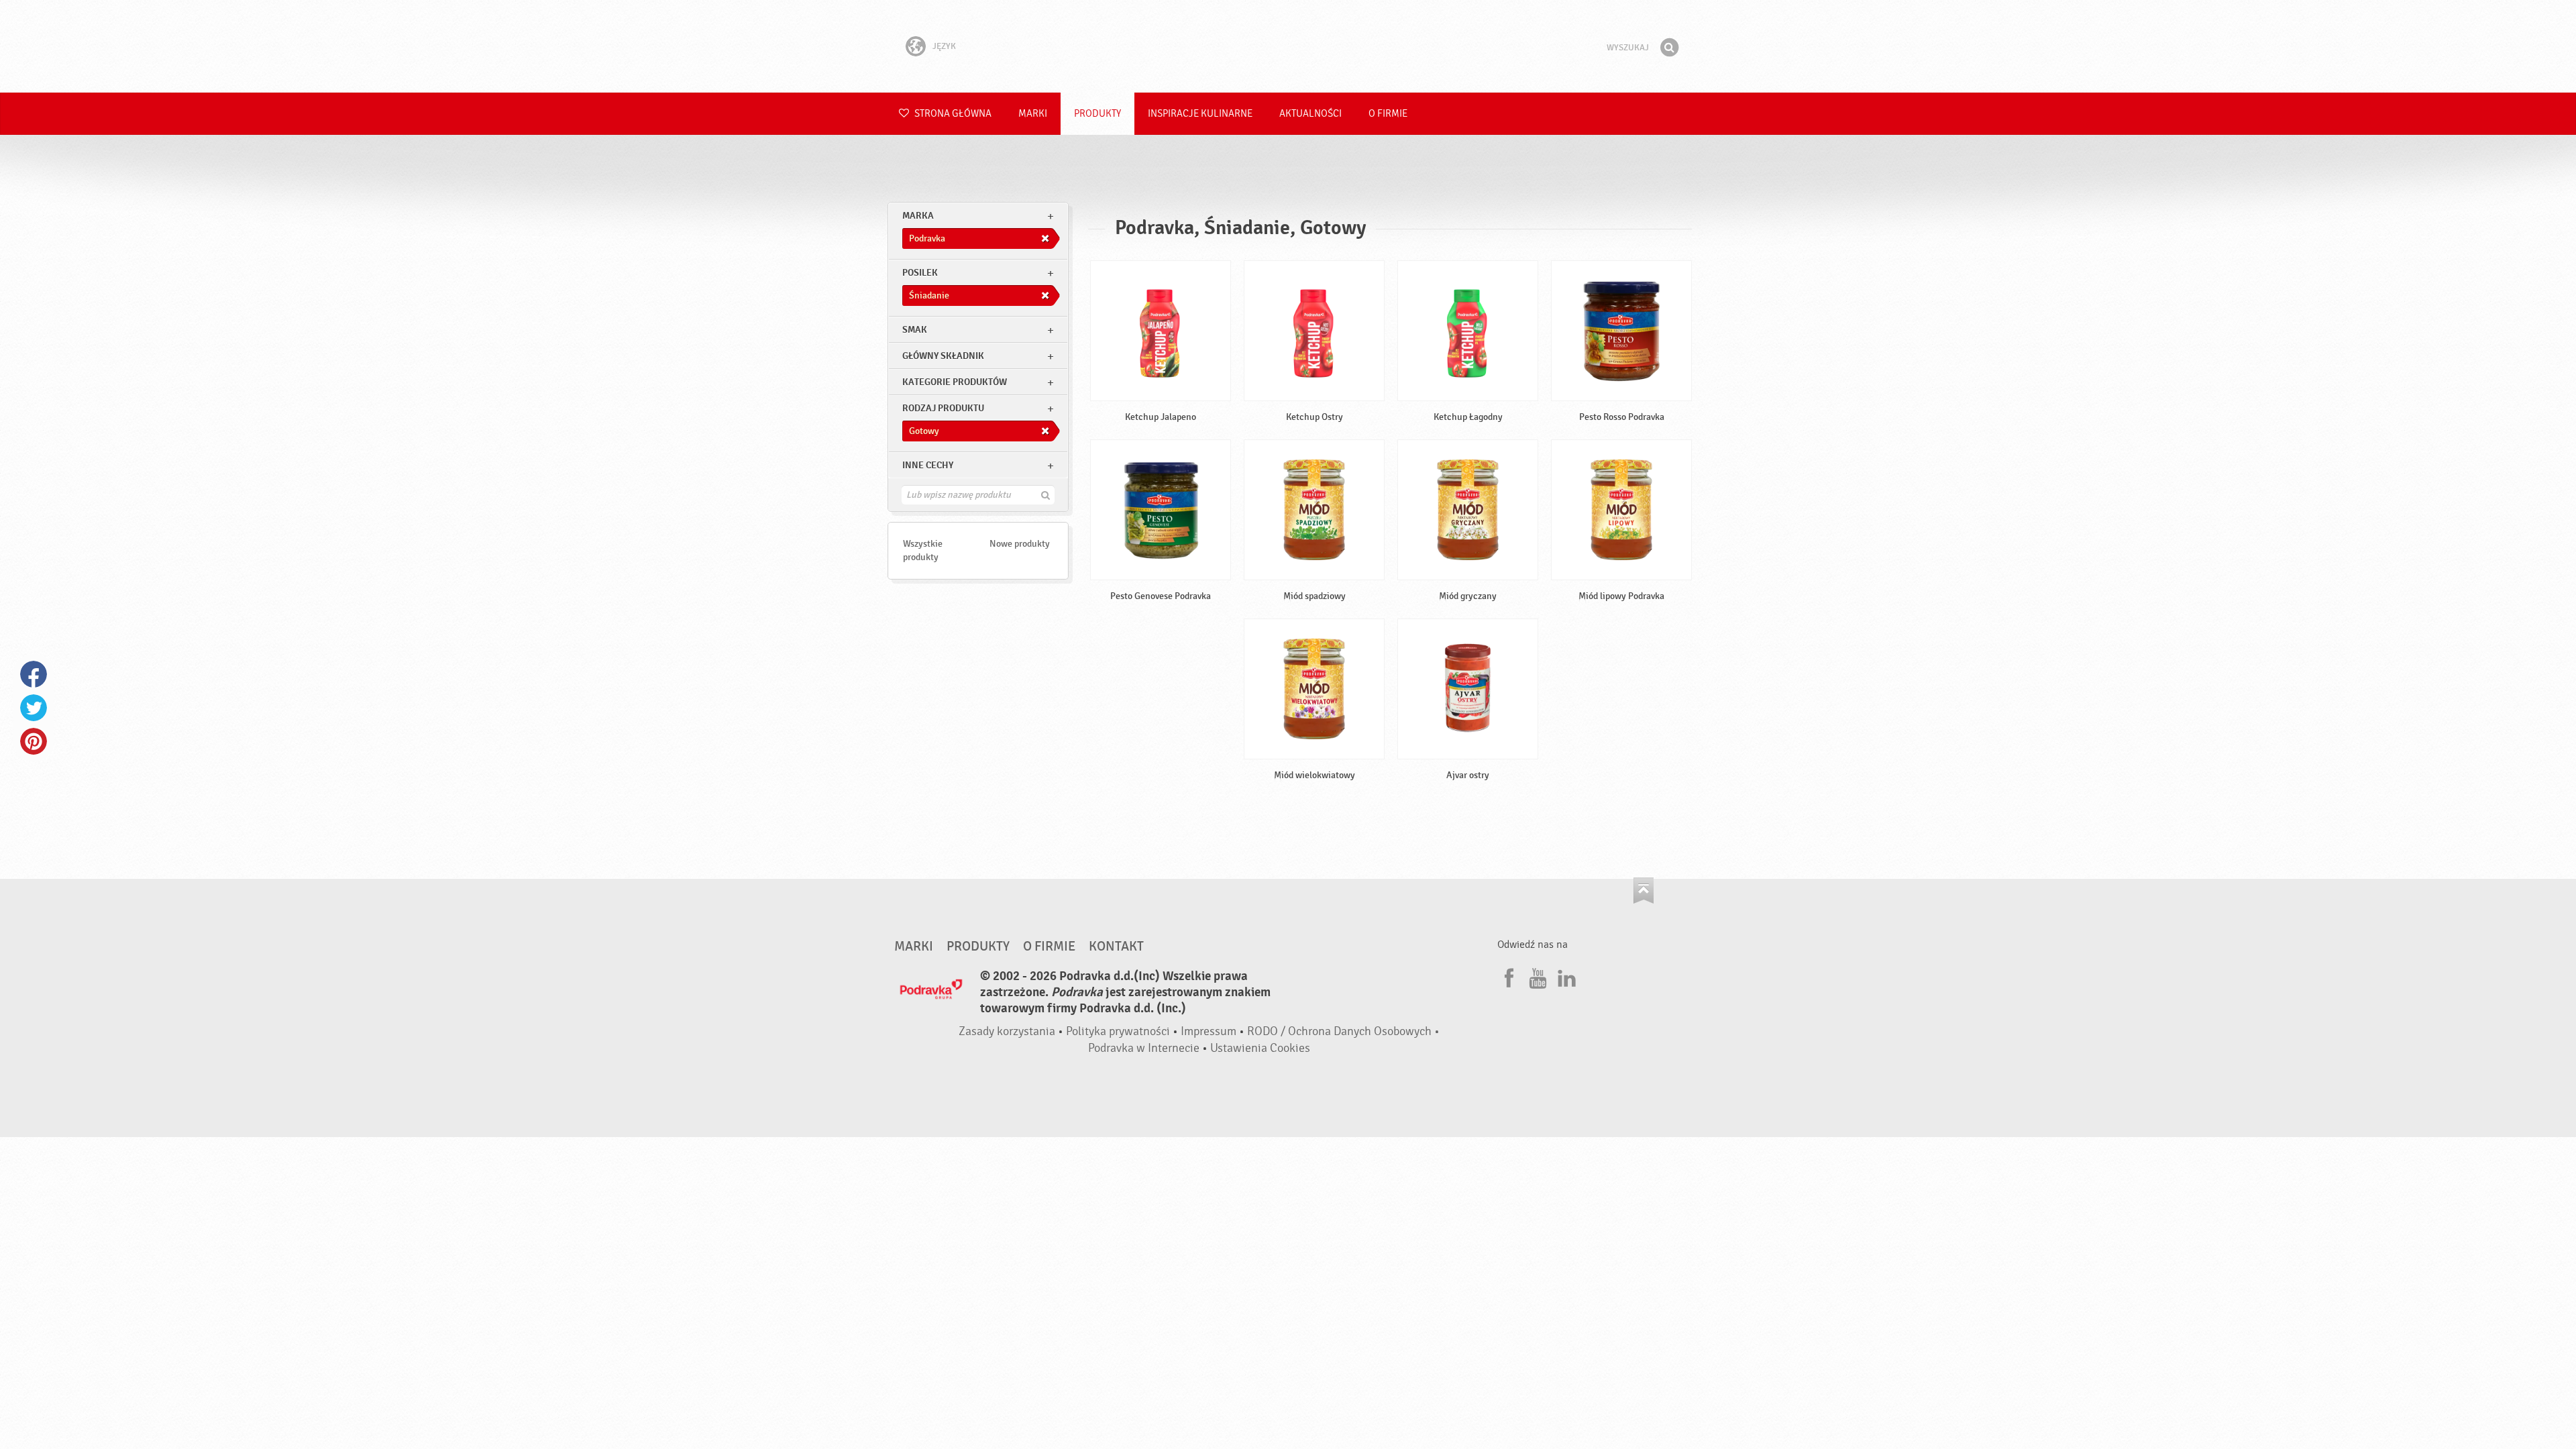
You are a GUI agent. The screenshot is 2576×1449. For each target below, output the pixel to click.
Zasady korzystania (1007, 1031)
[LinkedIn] (1565, 976)
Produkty (1097, 114)
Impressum (1209, 1031)
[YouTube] (1536, 976)
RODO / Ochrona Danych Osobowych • (1343, 1031)
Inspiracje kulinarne (1200, 114)
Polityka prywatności (1118, 1031)
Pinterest (34, 741)
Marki (1033, 114)
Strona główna (952, 114)
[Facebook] (1507, 976)
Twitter (34, 708)
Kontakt (1116, 947)
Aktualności (1310, 114)
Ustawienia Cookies (1260, 1048)
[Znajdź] (1669, 48)
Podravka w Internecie (1144, 1048)
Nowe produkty (1020, 544)
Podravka (1288, 46)
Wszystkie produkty (923, 550)
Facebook (34, 674)
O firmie (1388, 114)
